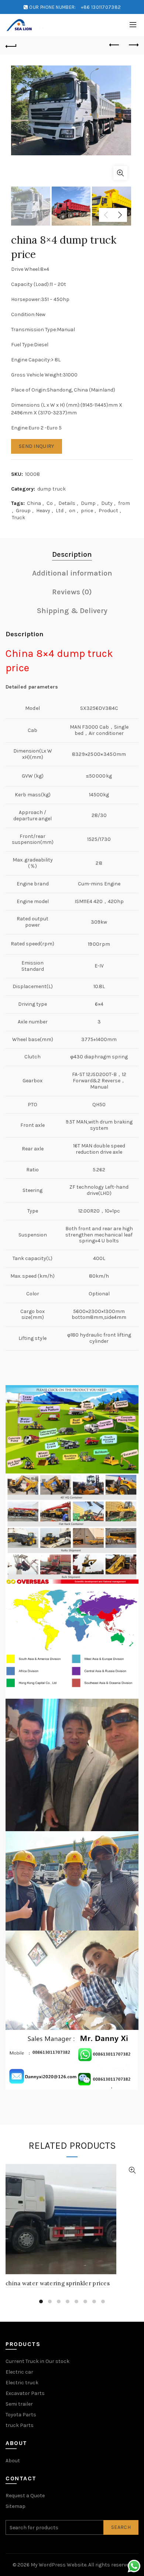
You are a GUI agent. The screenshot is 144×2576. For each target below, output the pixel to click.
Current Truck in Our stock (37, 2361)
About (13, 2461)
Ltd (60, 511)
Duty (107, 503)
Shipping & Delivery (72, 611)
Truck (18, 518)
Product (108, 511)
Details (67, 503)
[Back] (11, 45)
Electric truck (22, 2383)
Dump (88, 503)
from (124, 503)
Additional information (72, 573)
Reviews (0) (72, 592)
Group (23, 511)
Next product (133, 45)
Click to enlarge (120, 173)
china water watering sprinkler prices (58, 2283)
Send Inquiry (37, 446)
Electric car (19, 2372)
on (72, 511)
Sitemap (16, 2506)
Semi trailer (19, 2404)
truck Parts (20, 2425)
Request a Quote (25, 2496)
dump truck (52, 489)
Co (50, 503)
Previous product (114, 45)
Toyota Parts (21, 2415)
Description (72, 554)
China (34, 503)
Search (121, 2527)
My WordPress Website (59, 2565)
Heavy (43, 511)
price (87, 511)
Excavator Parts (25, 2393)
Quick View (132, 2170)
